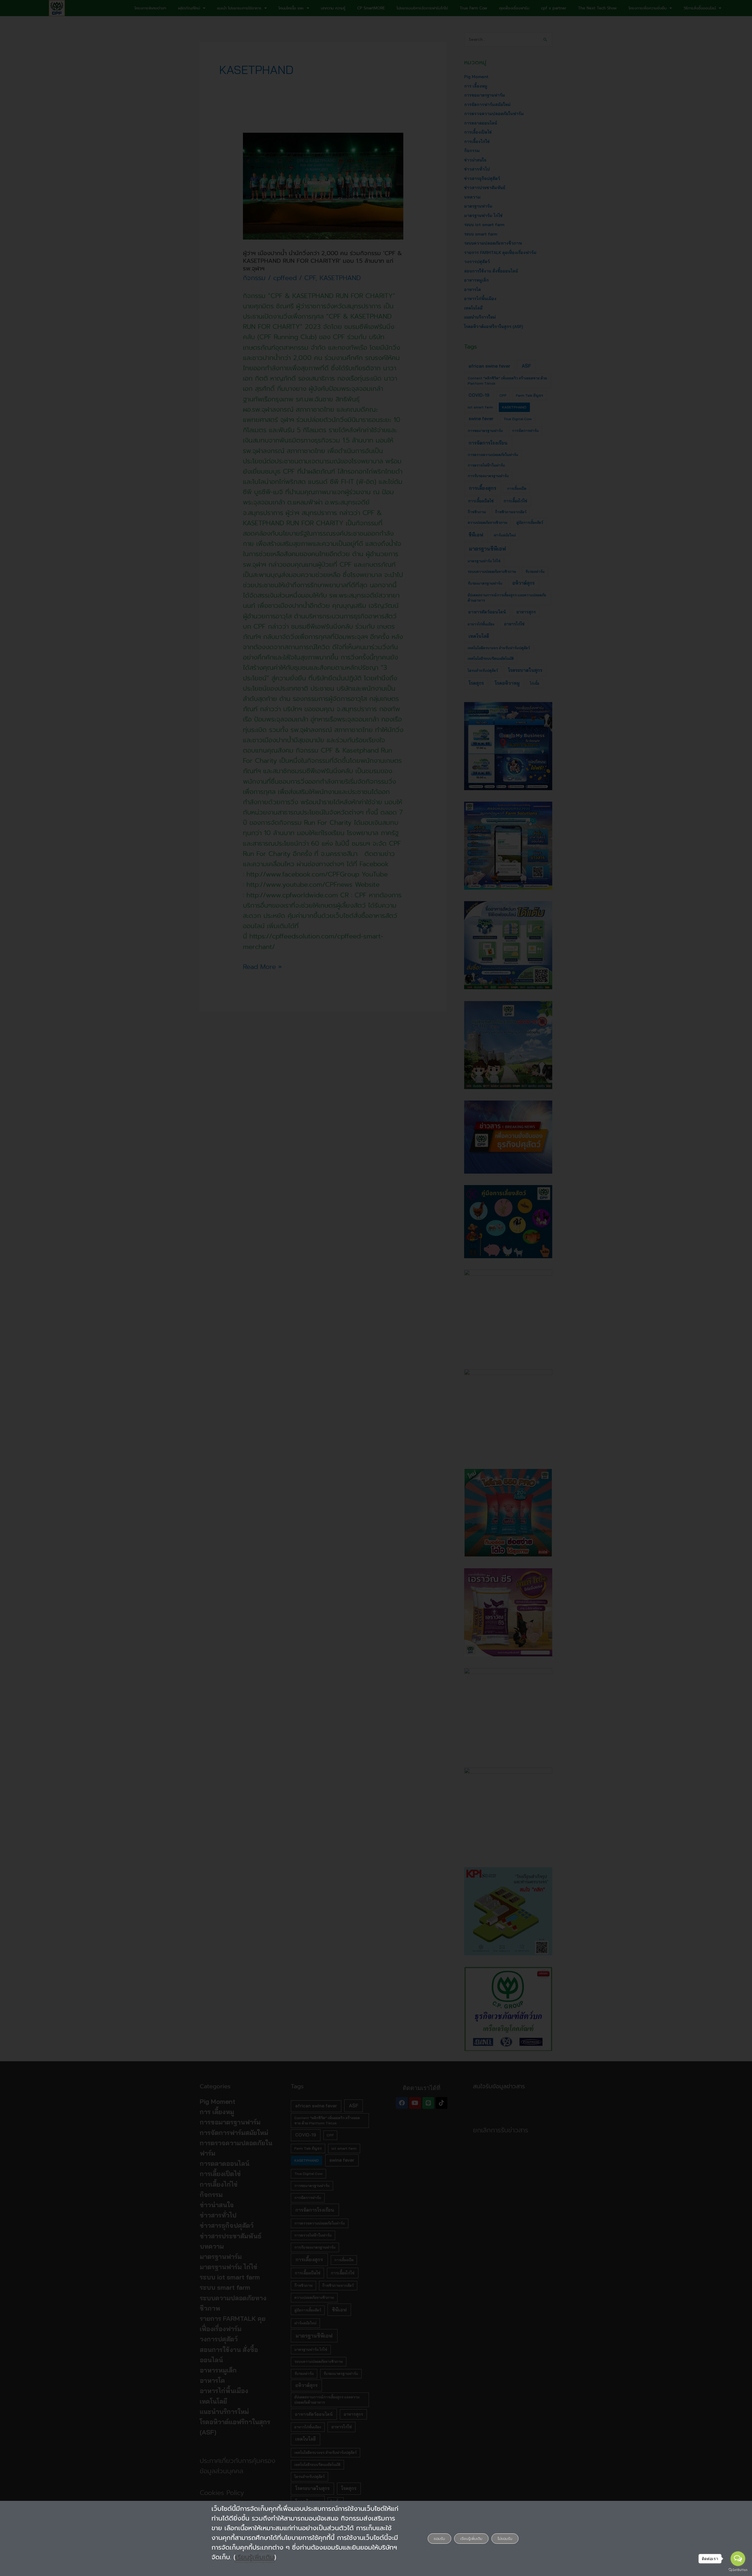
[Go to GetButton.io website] (738, 2570)
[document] (376, 1288)
